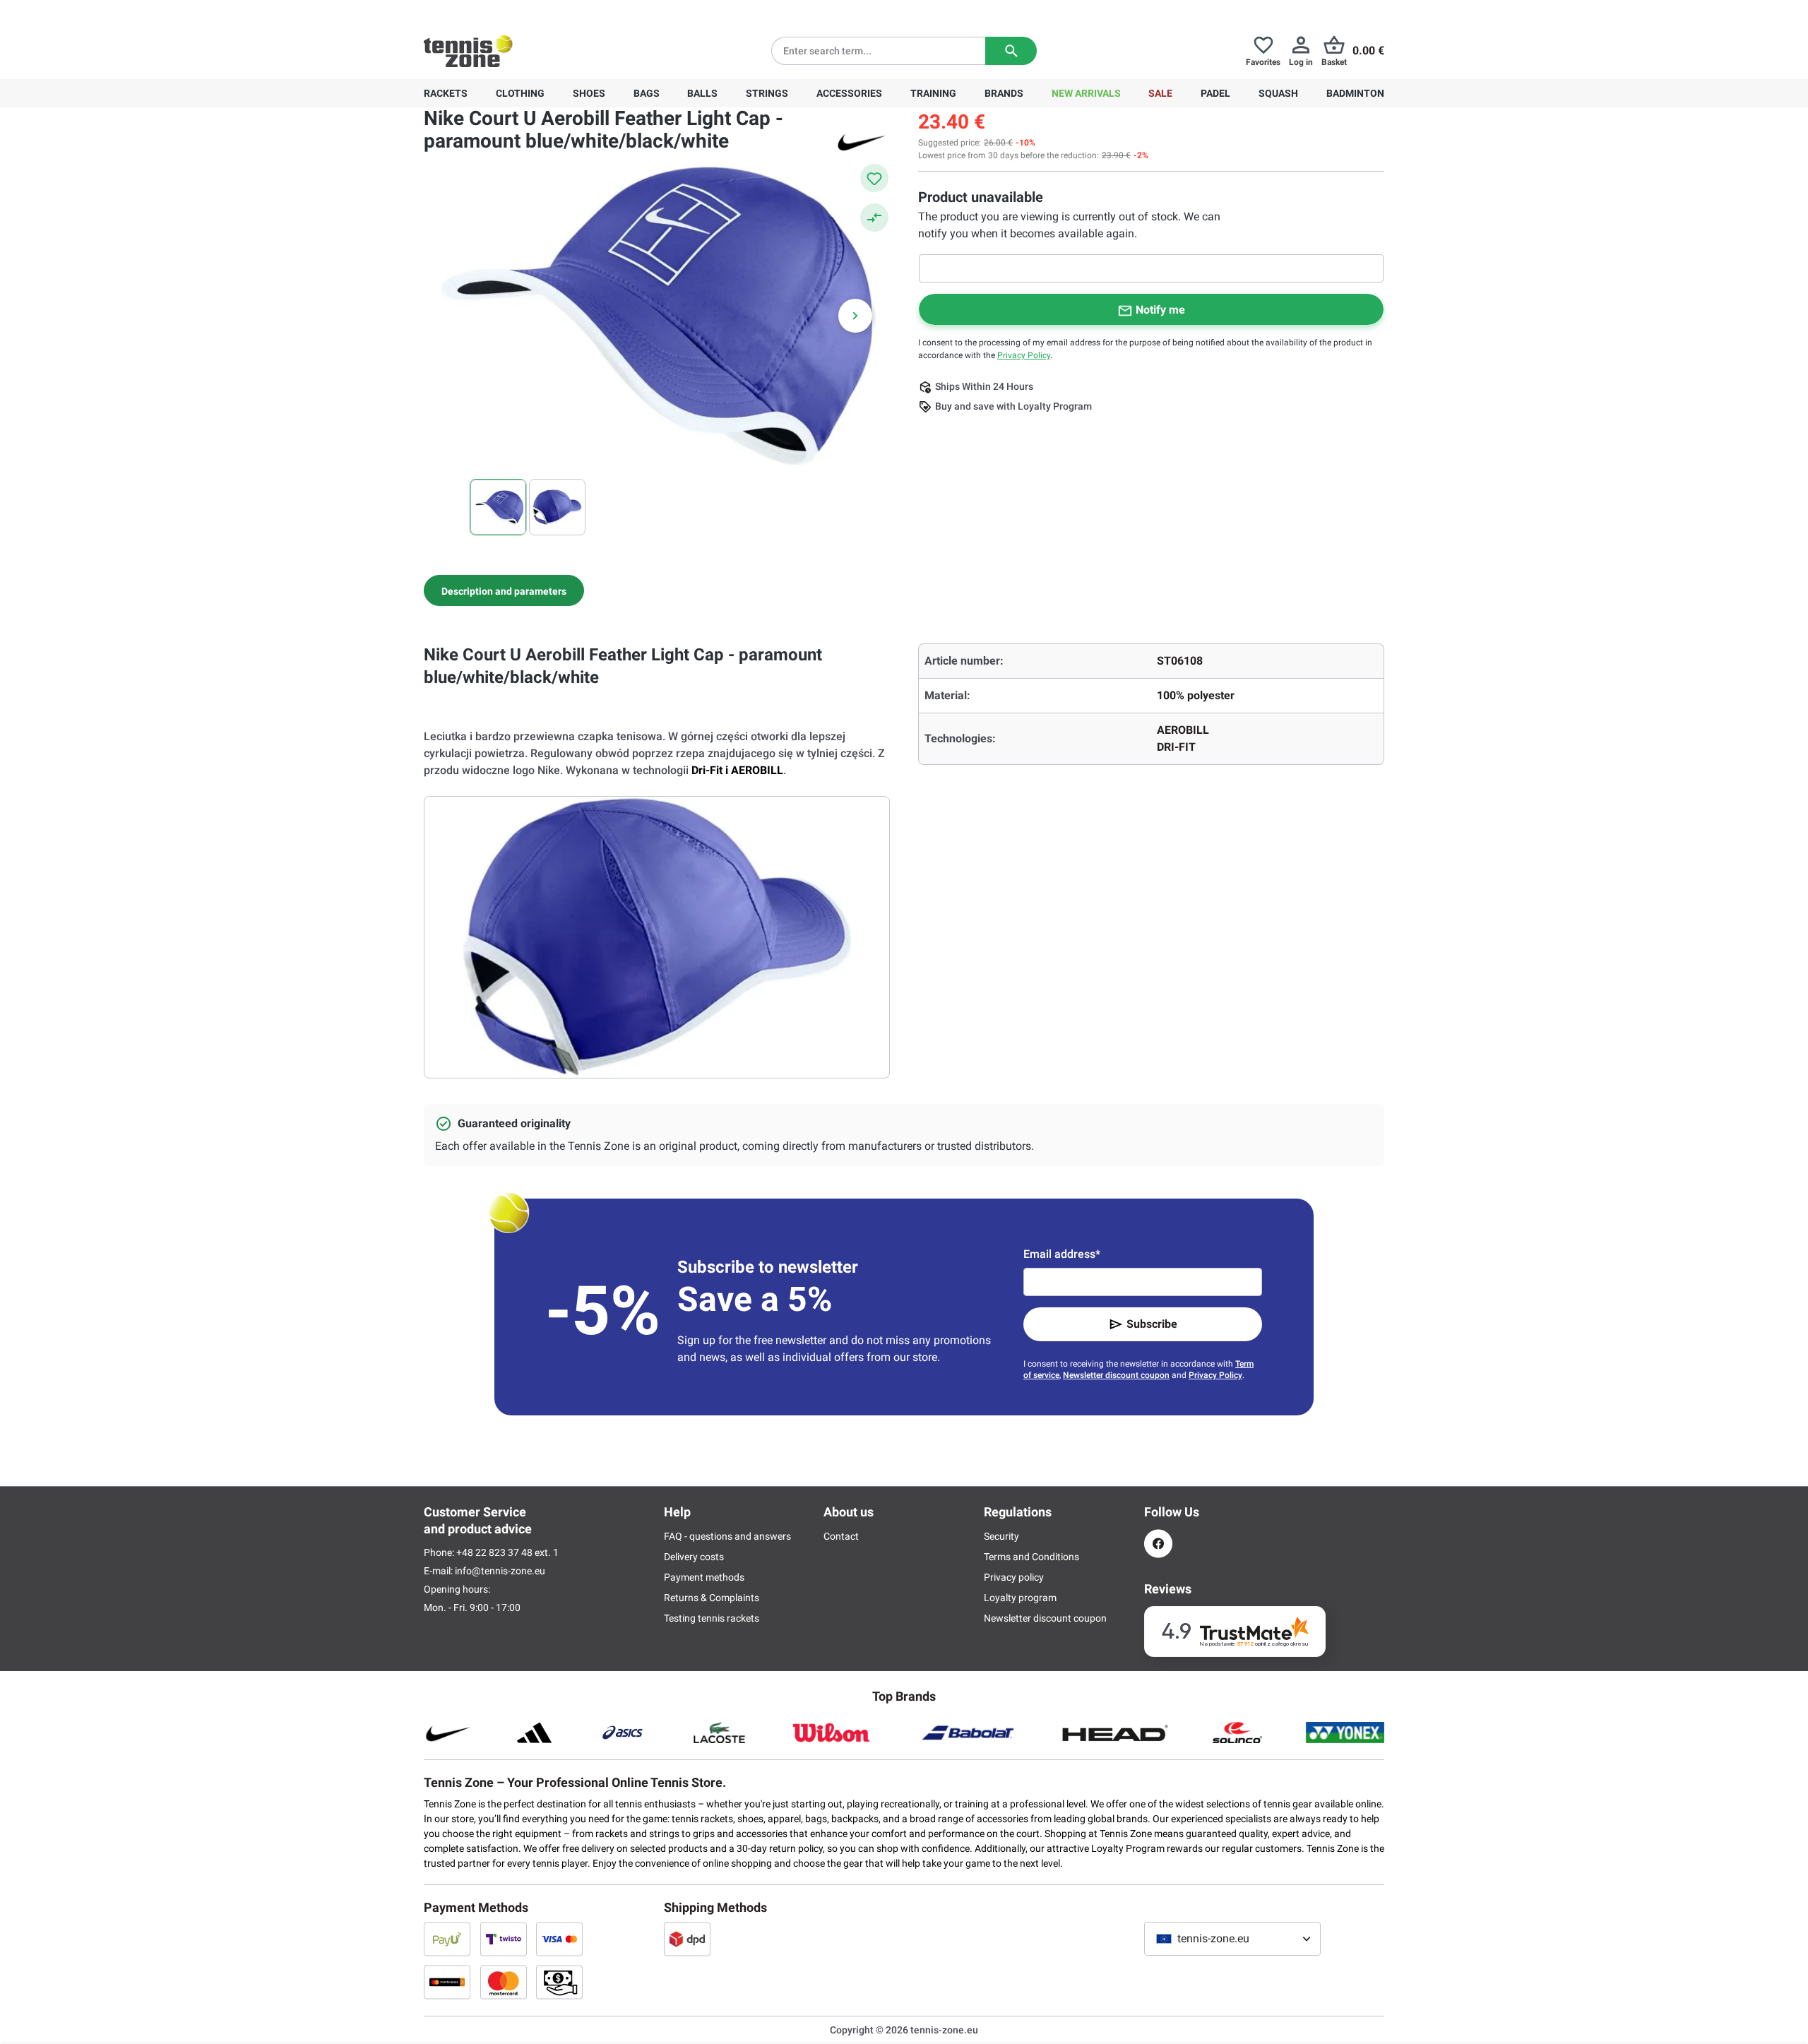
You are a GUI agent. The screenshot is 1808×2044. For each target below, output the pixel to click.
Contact (841, 1536)
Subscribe (1152, 1324)
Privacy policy (1014, 1577)
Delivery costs (694, 1557)
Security (1001, 1536)
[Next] (855, 316)
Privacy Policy (1024, 355)
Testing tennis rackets (712, 1618)
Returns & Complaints (712, 1598)
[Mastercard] (504, 1982)
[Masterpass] (447, 1982)
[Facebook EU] (1158, 1544)
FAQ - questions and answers (727, 1536)
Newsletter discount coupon (1116, 1375)
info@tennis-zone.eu (500, 1571)
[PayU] (447, 1939)
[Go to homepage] (468, 51)
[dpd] (687, 1939)
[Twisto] (504, 1939)
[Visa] (559, 1939)
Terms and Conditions (1031, 1557)
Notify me (1160, 310)
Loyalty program (1020, 1598)
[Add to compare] (874, 218)
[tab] (504, 590)
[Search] (1011, 51)
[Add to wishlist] (874, 178)
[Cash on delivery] (559, 1982)
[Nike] (862, 141)
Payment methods (704, 1577)
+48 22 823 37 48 (501, 11)
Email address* (1062, 1254)
